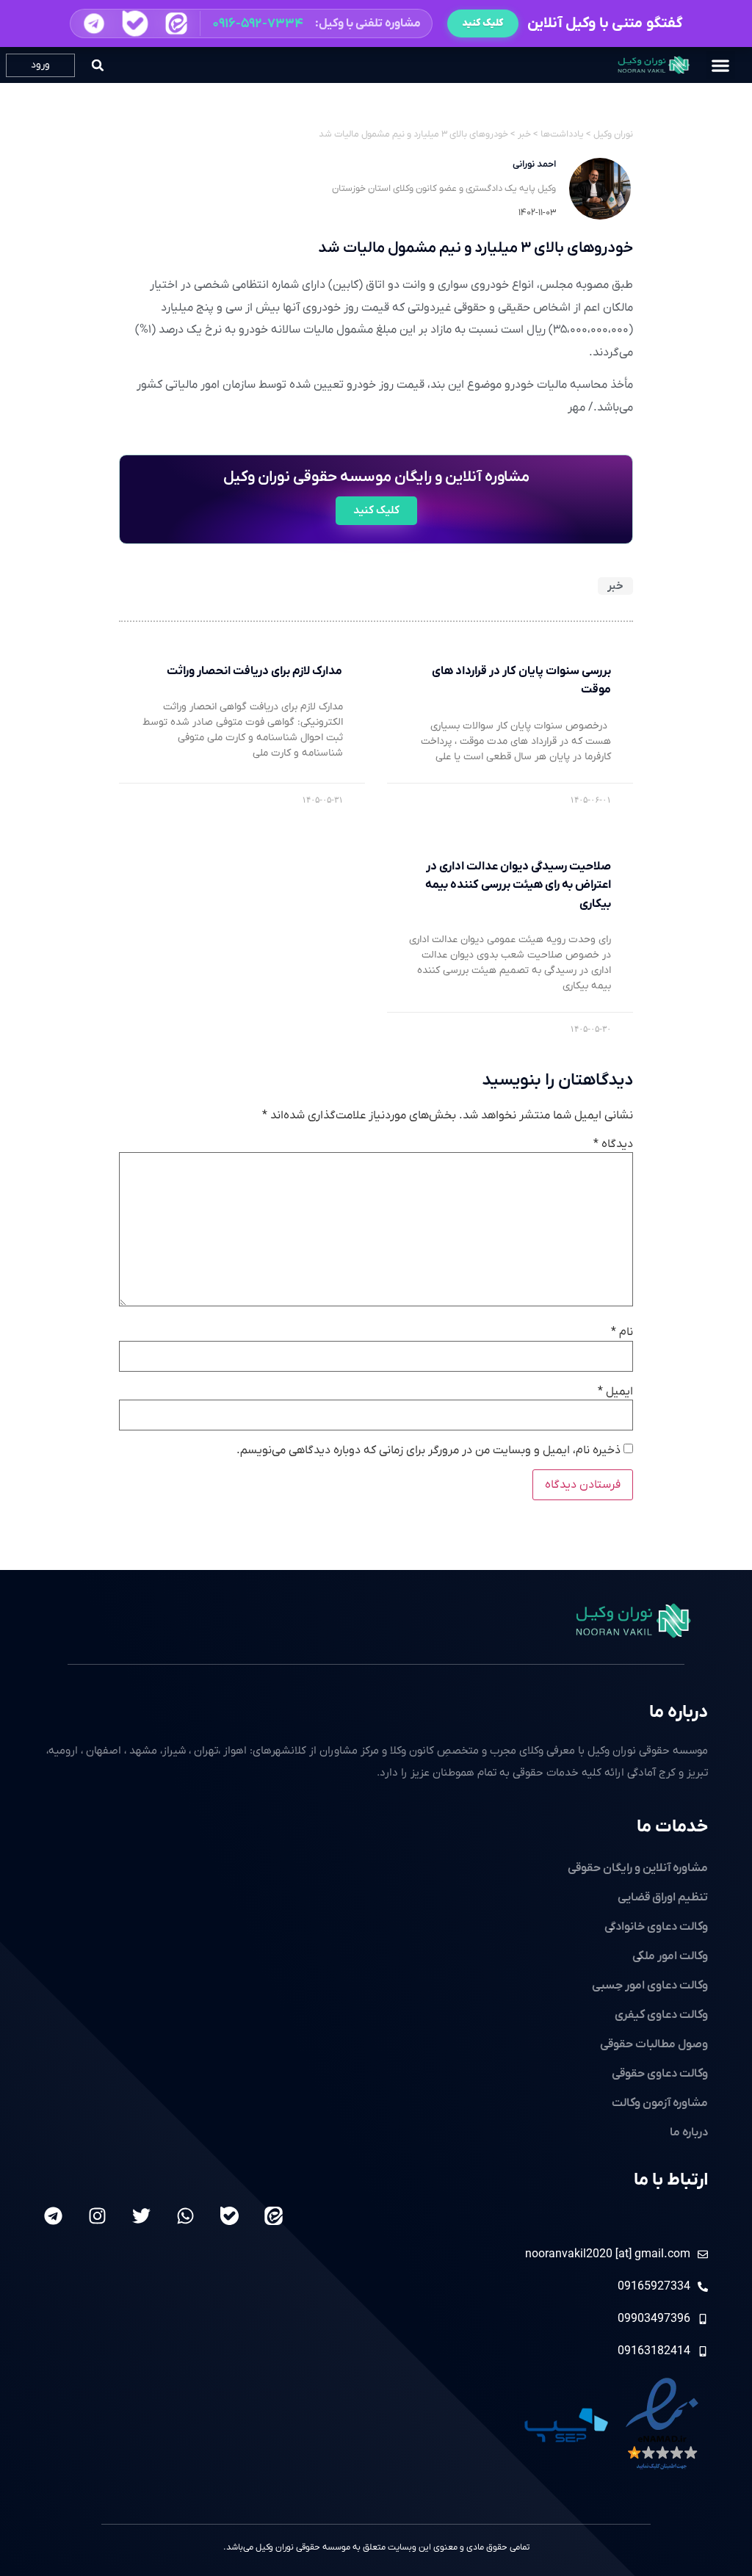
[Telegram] (53, 2216)
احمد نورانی (534, 164)
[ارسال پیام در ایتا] (176, 24)
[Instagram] (97, 2216)
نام (622, 1332)
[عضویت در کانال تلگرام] (94, 23)
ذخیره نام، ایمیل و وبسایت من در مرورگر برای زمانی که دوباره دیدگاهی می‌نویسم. (429, 1450)
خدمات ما (672, 1827)
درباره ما (679, 1712)
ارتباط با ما (671, 2180)
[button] (251, 23)
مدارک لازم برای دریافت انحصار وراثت (255, 671)
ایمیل (615, 1392)
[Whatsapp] (185, 2216)
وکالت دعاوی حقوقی (660, 2074)
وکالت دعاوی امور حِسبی (650, 1986)
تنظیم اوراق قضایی (663, 1897)
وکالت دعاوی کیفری (661, 2015)
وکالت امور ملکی (670, 1956)
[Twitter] (141, 2216)
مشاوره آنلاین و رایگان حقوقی (638, 1868)
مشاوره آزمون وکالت (660, 2103)
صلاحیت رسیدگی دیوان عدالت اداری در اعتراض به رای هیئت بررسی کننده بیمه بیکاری (518, 885)
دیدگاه (613, 1144)
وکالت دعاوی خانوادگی (656, 1927)
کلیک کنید (483, 23)
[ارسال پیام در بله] (135, 24)
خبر (615, 586)
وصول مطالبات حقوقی (654, 2044)
